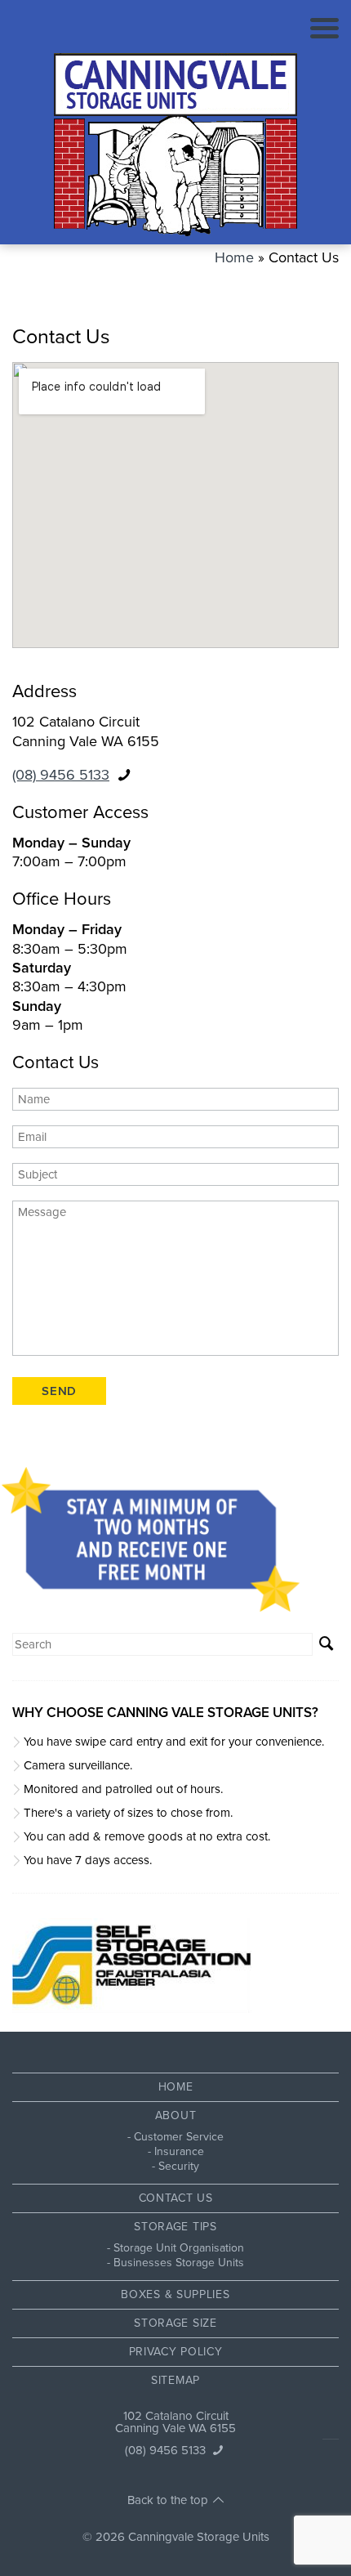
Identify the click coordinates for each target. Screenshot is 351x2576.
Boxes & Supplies (175, 2294)
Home (234, 257)
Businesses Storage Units (179, 2263)
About (176, 2115)
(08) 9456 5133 (61, 775)
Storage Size (175, 2323)
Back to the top (168, 2500)
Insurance (179, 2151)
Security (179, 2166)
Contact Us (176, 2198)
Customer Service (179, 2137)
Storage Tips (175, 2227)
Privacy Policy (176, 2352)
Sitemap (175, 2380)
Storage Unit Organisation (179, 2248)
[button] (326, 1644)
